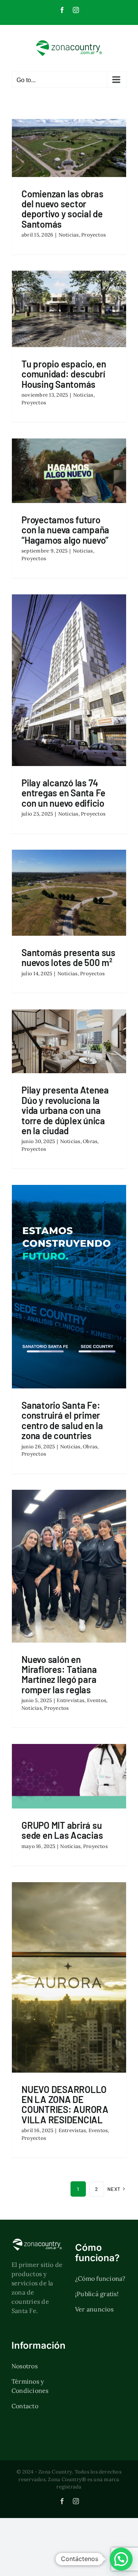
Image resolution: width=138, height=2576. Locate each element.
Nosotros (25, 2366)
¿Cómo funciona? (100, 2278)
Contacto (25, 2406)
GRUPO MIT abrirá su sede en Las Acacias (62, 1830)
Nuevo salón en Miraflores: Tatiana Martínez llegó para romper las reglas (59, 1674)
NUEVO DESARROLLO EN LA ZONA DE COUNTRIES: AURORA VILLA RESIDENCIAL (65, 2104)
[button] (121, 2559)
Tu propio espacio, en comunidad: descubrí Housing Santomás (64, 374)
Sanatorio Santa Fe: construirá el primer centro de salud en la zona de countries (62, 1420)
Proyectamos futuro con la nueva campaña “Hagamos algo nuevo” (65, 530)
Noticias (69, 235)
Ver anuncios (94, 2309)
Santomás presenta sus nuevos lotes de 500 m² (68, 957)
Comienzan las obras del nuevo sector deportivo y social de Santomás (62, 209)
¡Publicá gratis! (97, 2294)
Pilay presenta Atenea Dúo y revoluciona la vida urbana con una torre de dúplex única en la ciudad (65, 1110)
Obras (90, 1141)
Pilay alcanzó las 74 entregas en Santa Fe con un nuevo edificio (63, 793)
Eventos (97, 1700)
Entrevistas (71, 1700)
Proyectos (94, 235)
